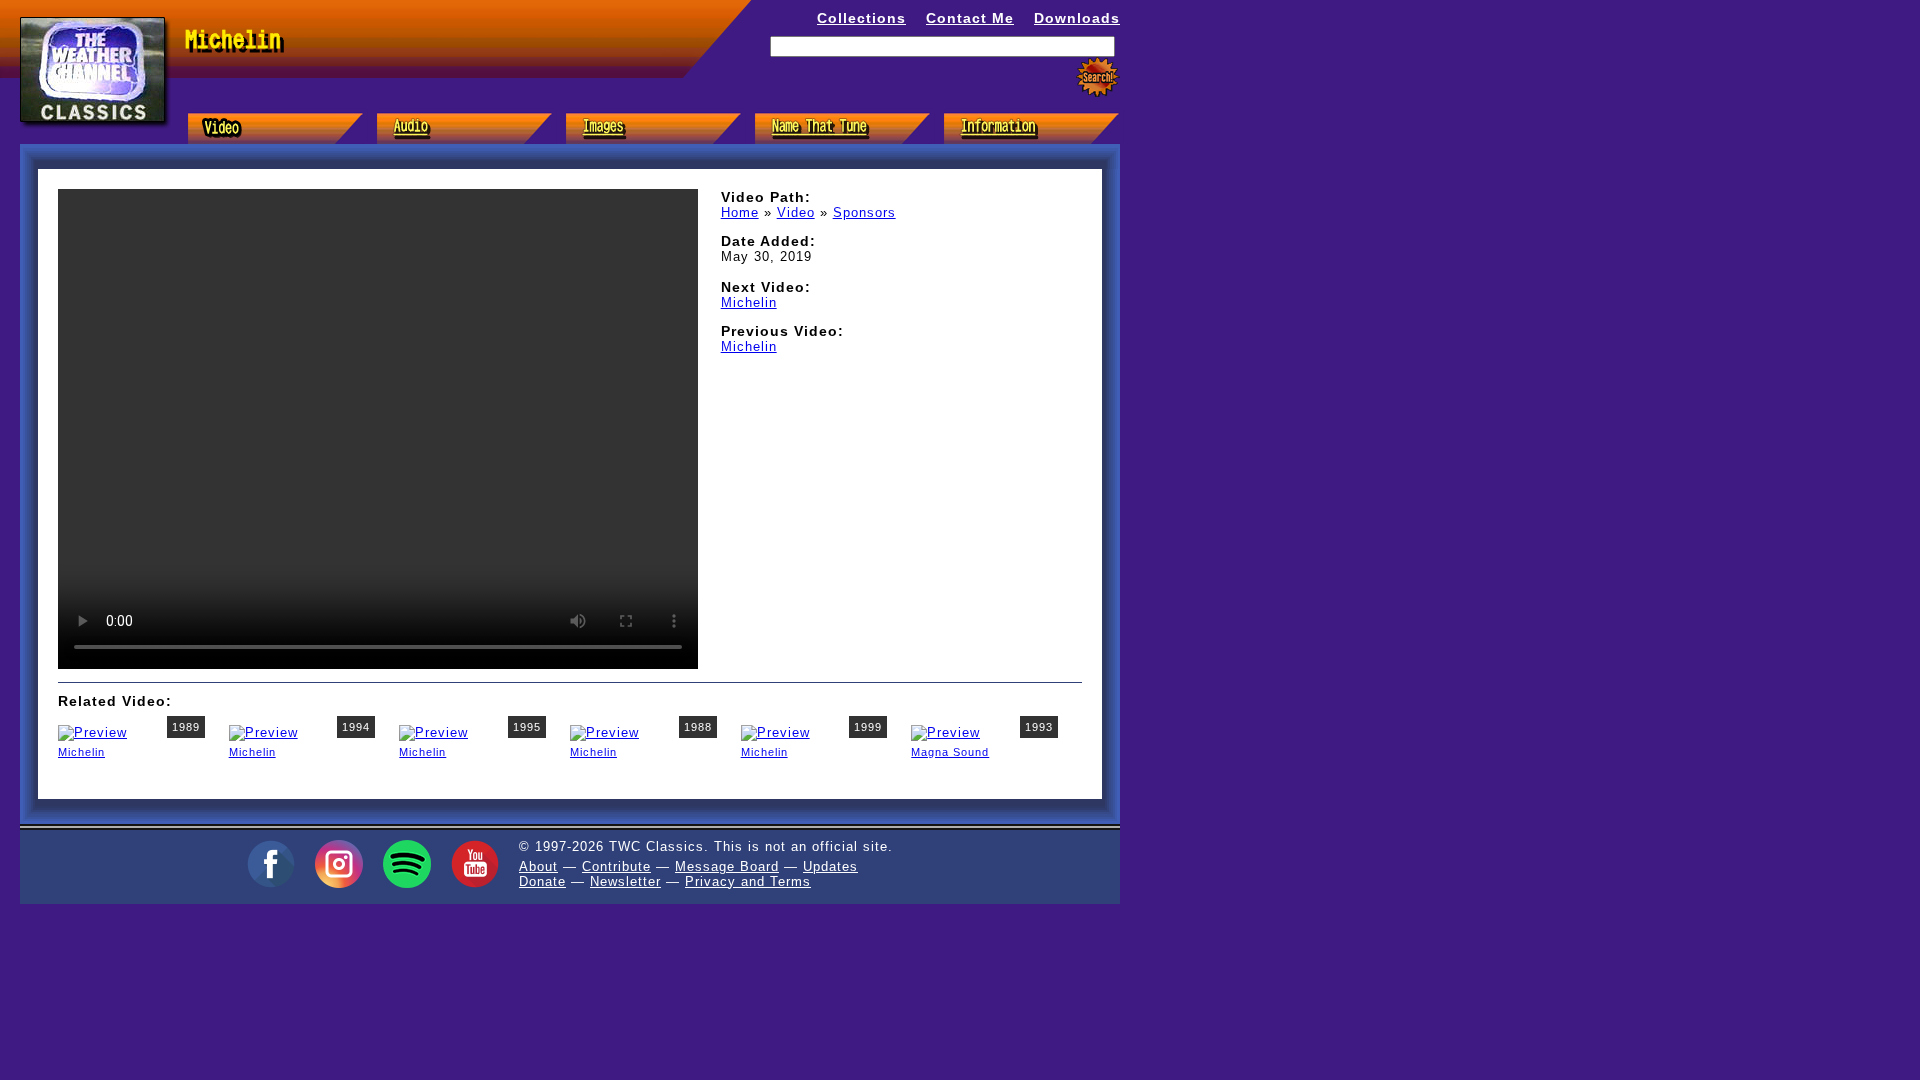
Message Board (727, 866)
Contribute (616, 866)
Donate (542, 881)
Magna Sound (950, 752)
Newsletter (625, 881)
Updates (830, 866)
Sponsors (864, 212)
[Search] (1098, 77)
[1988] (604, 731)
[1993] (945, 731)
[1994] (263, 731)
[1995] (433, 731)
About (538, 866)
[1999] (775, 731)
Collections (861, 18)
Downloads (1077, 18)
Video (796, 212)
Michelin (749, 302)
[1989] (92, 731)
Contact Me (970, 18)
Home (740, 212)
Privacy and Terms (748, 881)
